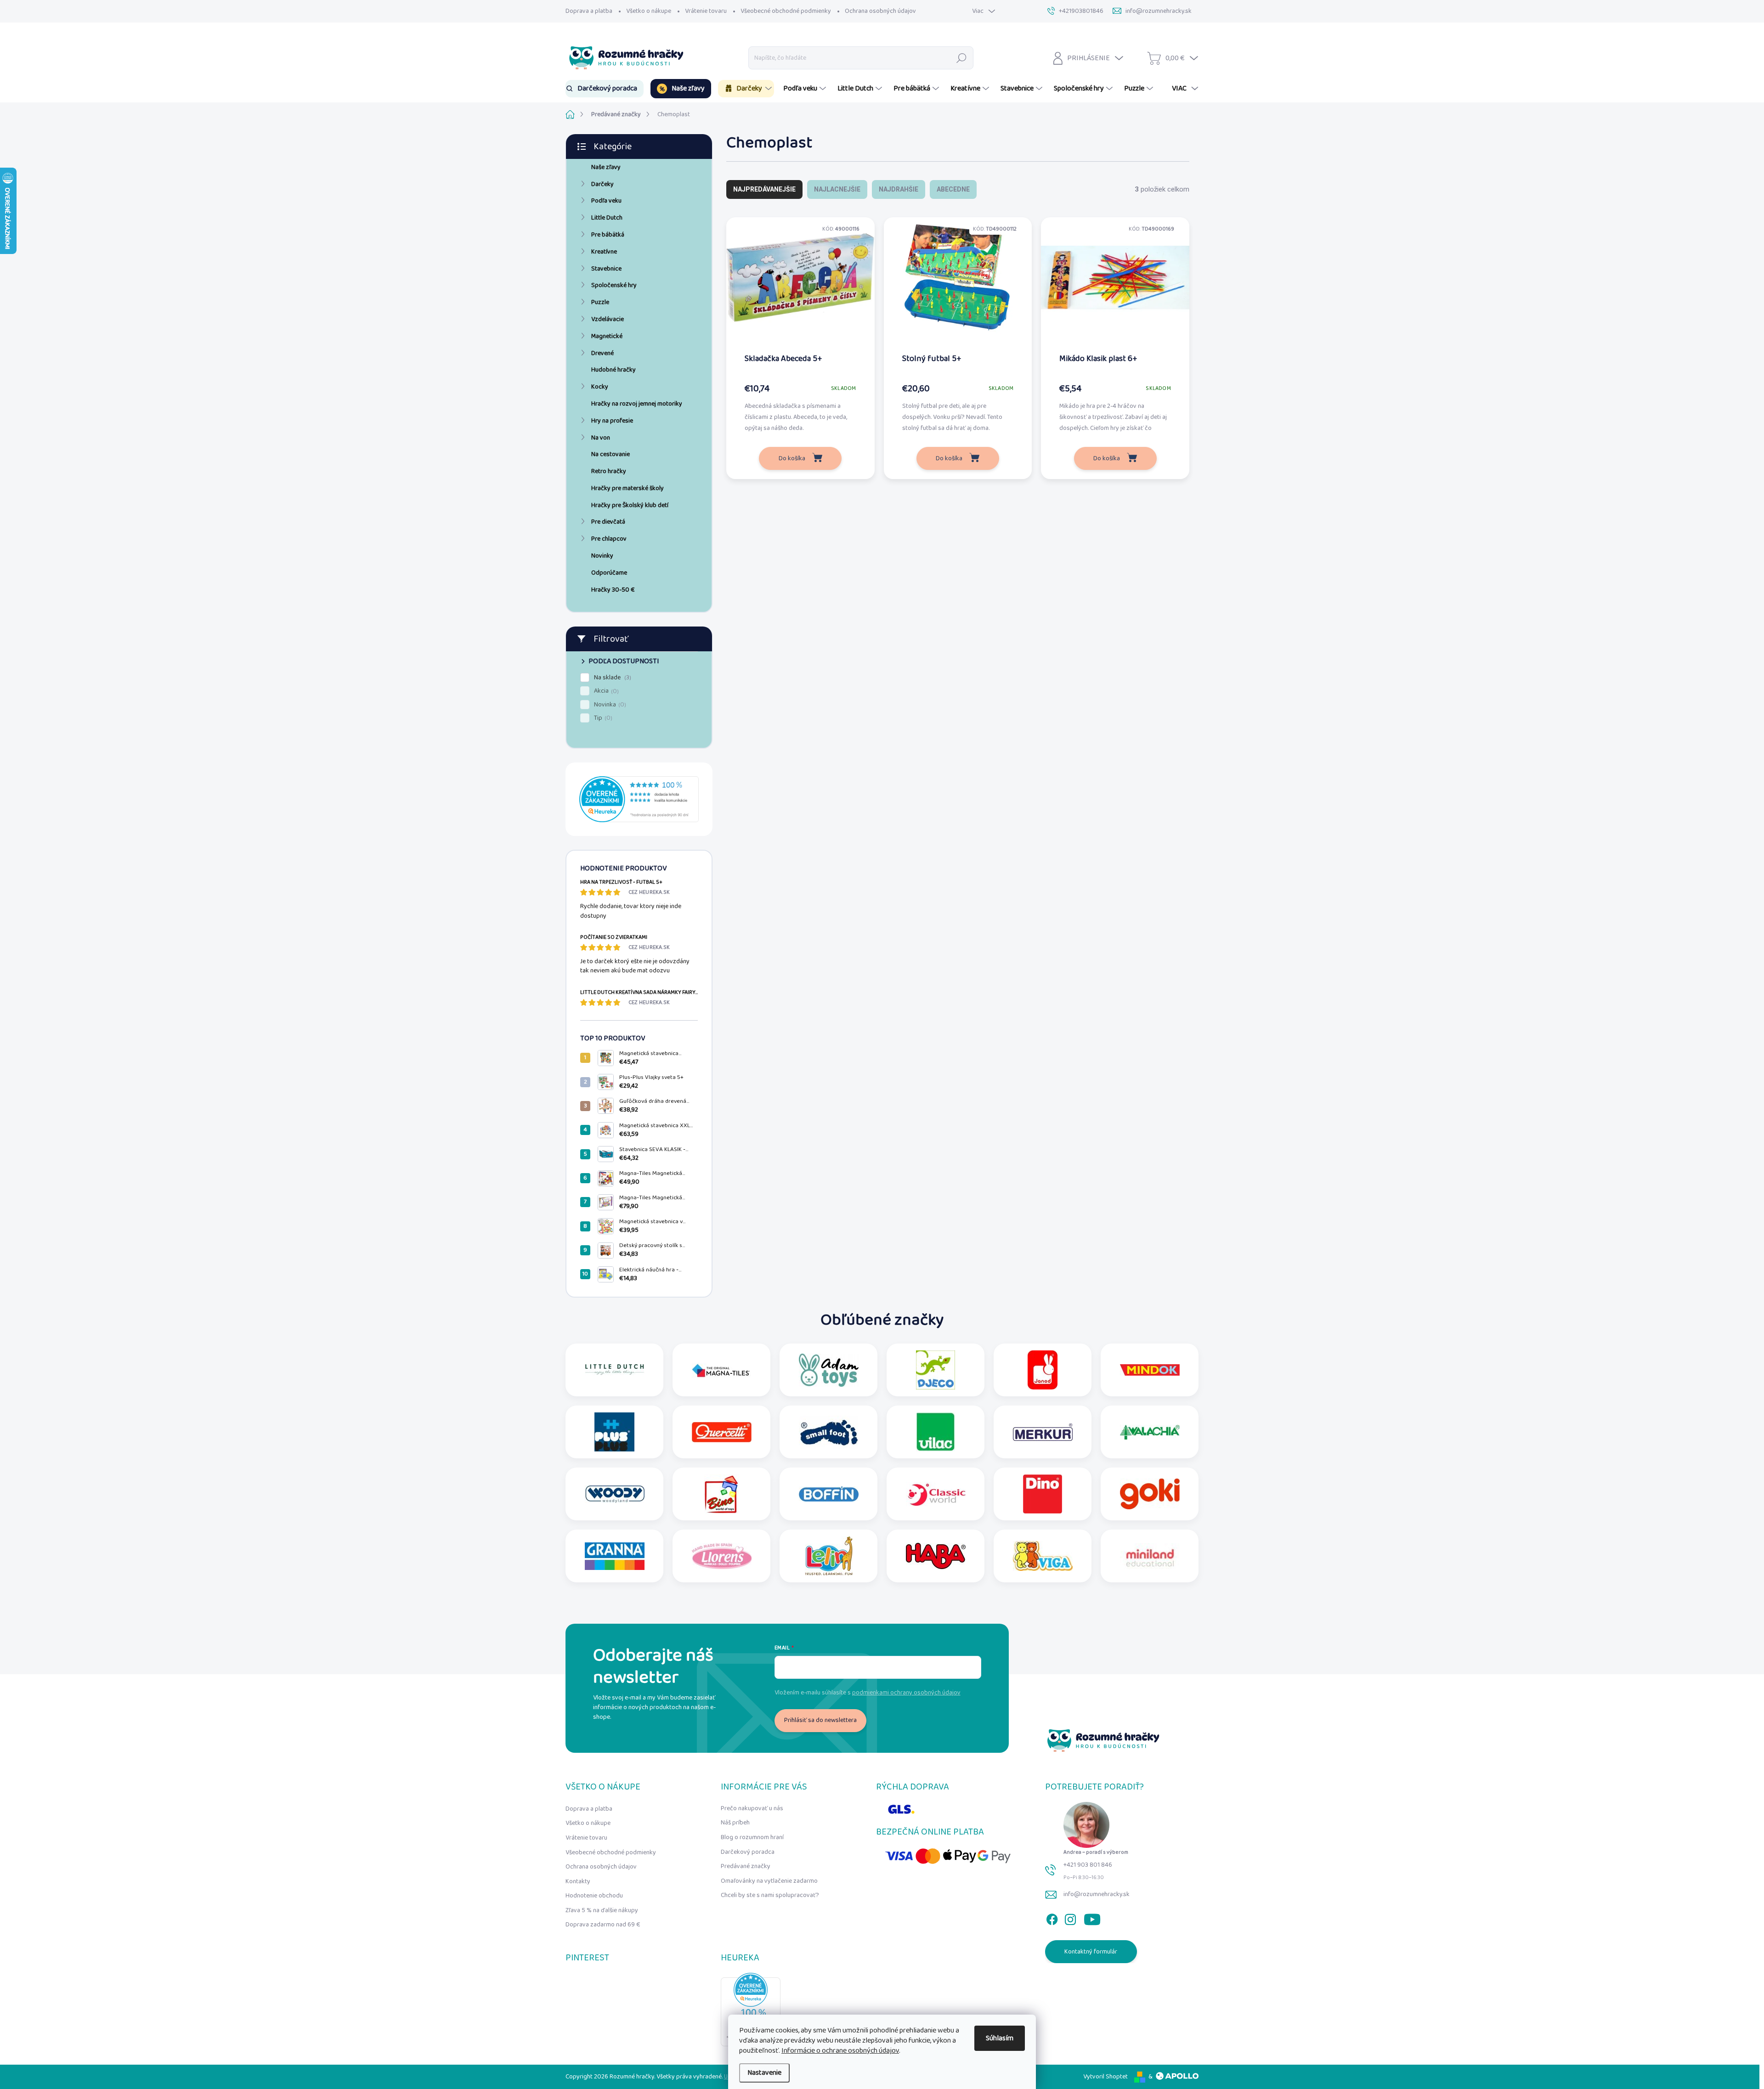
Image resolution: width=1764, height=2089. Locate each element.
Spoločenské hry (614, 285)
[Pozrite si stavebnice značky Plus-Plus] (614, 1432)
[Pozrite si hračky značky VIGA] (1043, 1556)
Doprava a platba (589, 11)
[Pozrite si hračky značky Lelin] (829, 1556)
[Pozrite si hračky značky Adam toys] (829, 1370)
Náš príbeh (735, 1823)
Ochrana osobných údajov (880, 11)
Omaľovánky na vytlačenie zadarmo (769, 1881)
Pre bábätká (608, 235)
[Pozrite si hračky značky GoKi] (1150, 1494)
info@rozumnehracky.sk (1097, 1894)
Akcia (605, 691)
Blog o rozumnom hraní (752, 1837)
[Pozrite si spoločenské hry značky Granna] (615, 1556)
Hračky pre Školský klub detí (630, 505)
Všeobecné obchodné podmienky (786, 11)
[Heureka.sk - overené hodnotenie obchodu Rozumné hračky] (639, 799)
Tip (602, 718)
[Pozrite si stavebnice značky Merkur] (1043, 1432)
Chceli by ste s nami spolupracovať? (770, 1895)
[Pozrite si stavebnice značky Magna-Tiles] (722, 1370)
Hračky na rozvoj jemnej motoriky (637, 404)
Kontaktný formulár (1091, 1952)
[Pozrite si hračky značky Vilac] (936, 1432)
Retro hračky (609, 471)
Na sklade (612, 678)
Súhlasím (1000, 2038)
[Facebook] (1052, 1917)
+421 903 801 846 (1088, 1865)
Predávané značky (746, 1866)
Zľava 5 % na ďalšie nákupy (602, 1910)
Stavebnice (606, 269)
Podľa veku (606, 201)
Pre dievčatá (608, 522)
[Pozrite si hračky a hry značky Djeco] (936, 1370)
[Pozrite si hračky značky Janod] (1043, 1370)
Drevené (602, 353)
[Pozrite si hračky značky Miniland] (1150, 1556)
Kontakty (578, 1881)
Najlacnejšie (837, 189)
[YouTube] (1092, 1917)
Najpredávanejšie (764, 189)
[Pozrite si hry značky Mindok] (1150, 1370)
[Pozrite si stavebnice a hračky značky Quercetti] (722, 1432)
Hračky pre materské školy (628, 488)
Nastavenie (764, 2073)
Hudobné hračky (613, 370)
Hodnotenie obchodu (594, 1896)
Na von (601, 438)
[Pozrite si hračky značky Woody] (615, 1494)
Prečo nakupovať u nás (752, 1808)
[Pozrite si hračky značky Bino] (722, 1494)
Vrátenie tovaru (706, 11)
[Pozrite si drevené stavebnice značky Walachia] (1150, 1432)
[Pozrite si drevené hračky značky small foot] (829, 1432)
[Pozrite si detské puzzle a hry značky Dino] (1043, 1494)
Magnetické (607, 336)
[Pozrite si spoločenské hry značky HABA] (936, 1556)
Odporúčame (609, 573)
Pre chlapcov (609, 539)
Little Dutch (607, 218)
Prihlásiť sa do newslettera (820, 1720)
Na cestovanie (611, 454)
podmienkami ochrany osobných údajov (906, 1693)
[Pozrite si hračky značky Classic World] (936, 1494)
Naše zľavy (606, 167)
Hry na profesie (612, 421)
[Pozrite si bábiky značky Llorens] (722, 1556)
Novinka (609, 705)
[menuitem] (605, 89)
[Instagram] (1070, 1917)
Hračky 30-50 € (613, 590)
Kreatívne (604, 252)
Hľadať (962, 58)
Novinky (602, 556)
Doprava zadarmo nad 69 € (603, 1925)
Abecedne (953, 189)
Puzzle (600, 302)
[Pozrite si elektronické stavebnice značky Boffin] (829, 1494)
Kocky (600, 387)
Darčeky (602, 184)
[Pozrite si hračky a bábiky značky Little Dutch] (615, 1370)
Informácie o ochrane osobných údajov (840, 2051)
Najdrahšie (899, 189)
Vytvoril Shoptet (1105, 2077)
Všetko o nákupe (649, 11)
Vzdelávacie (608, 319)
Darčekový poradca (748, 1852)
